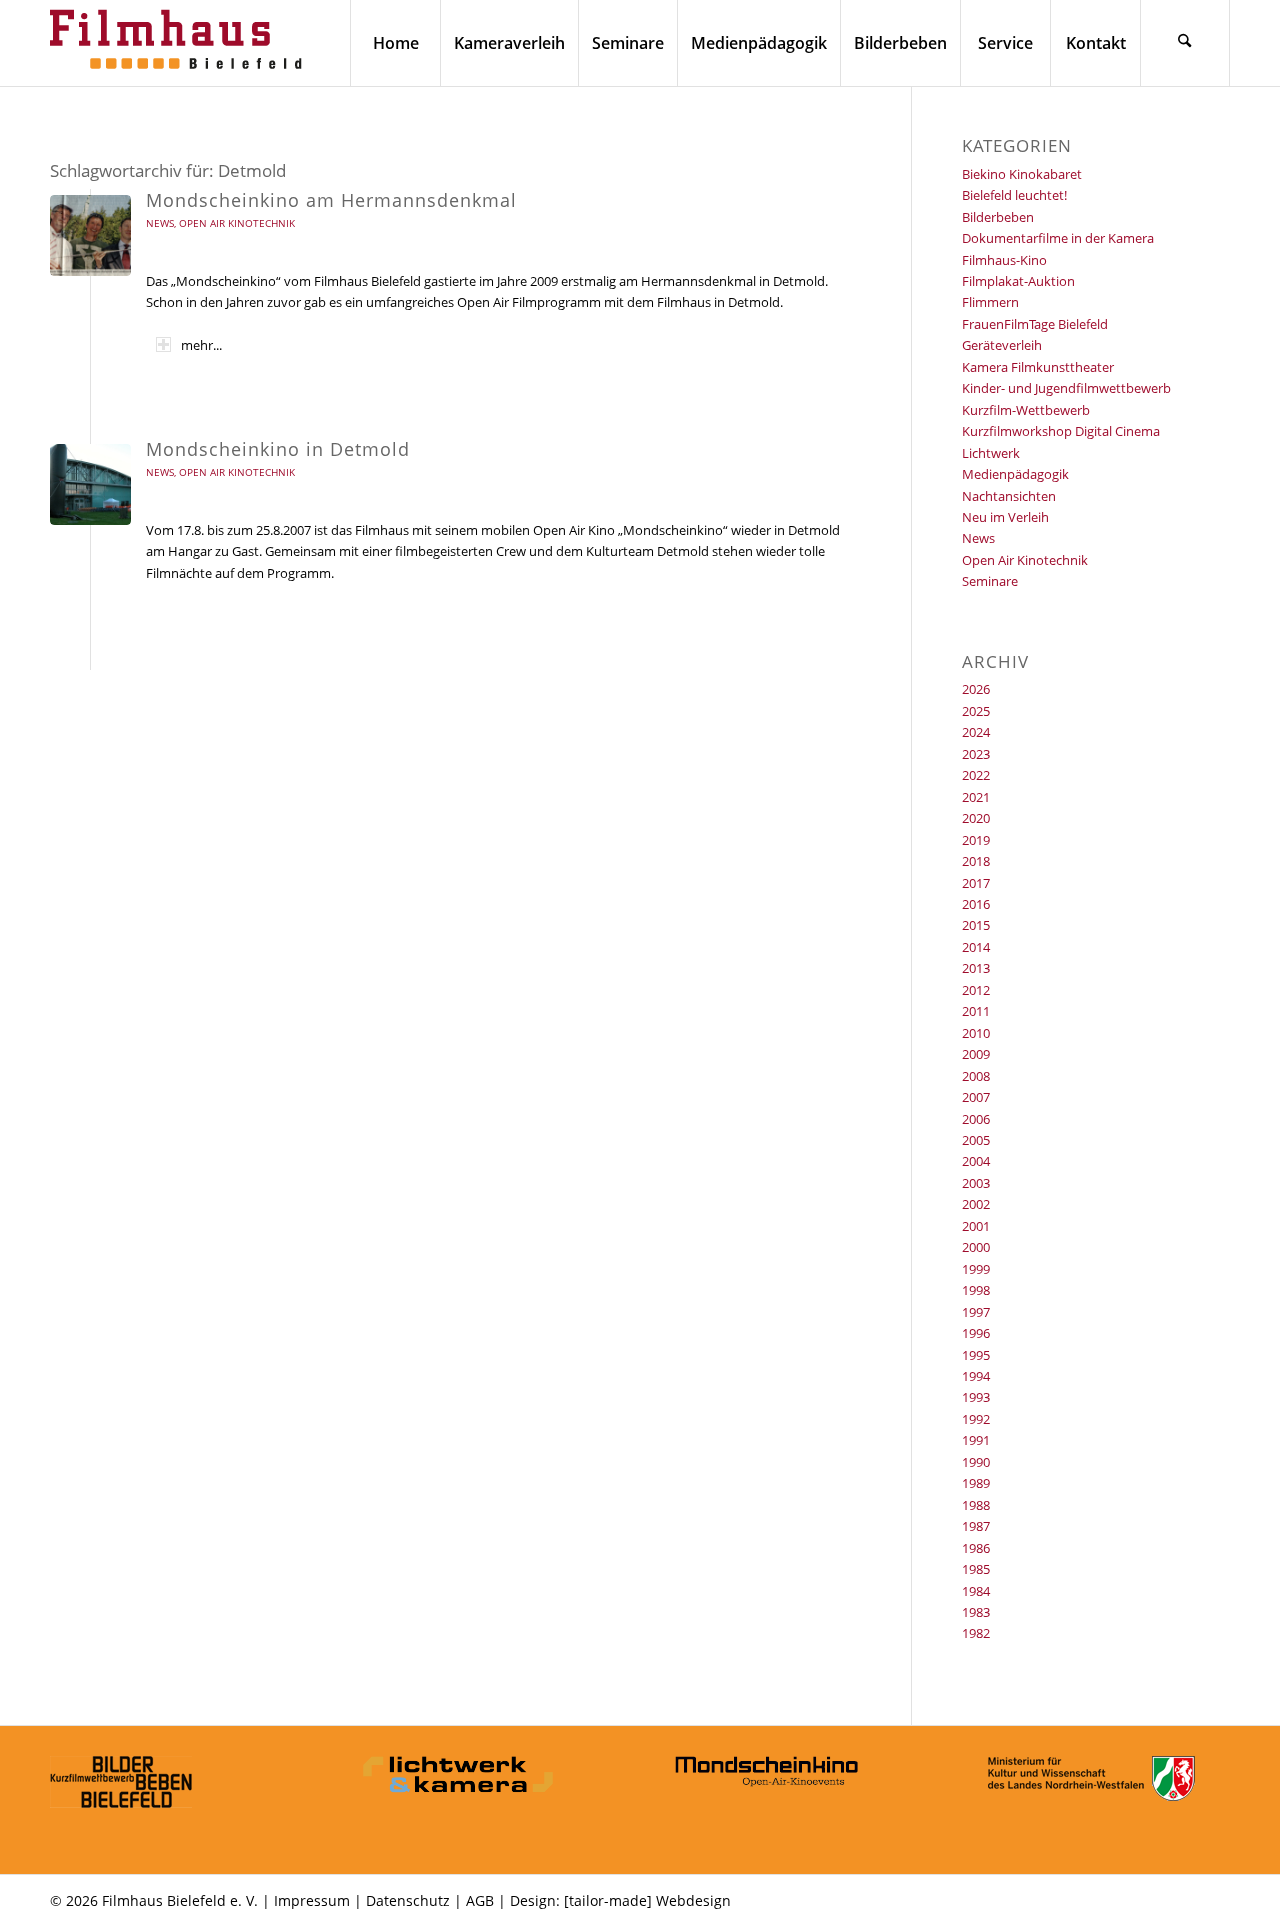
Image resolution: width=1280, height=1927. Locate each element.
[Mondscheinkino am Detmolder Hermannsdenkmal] (90, 235)
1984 (976, 1591)
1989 (976, 1483)
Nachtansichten (1009, 496)
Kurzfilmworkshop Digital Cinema (1061, 431)
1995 (976, 1355)
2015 (976, 925)
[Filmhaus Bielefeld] (180, 43)
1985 (976, 1569)
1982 (976, 1633)
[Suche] (1185, 43)
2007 (976, 1097)
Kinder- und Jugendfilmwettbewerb (1066, 388)
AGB (480, 1900)
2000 (976, 1247)
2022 (976, 775)
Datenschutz (408, 1900)
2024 (976, 732)
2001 (976, 1226)
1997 (976, 1312)
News (160, 223)
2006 (976, 1119)
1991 (976, 1440)
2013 (976, 968)
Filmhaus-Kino (1004, 260)
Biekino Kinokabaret (1022, 174)
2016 (976, 904)
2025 (976, 711)
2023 (976, 754)
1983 (976, 1612)
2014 (976, 947)
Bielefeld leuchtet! (1014, 195)
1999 (976, 1269)
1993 (976, 1397)
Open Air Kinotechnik (237, 223)
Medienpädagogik (1015, 474)
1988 (976, 1505)
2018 (976, 861)
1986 (976, 1548)
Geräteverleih (1002, 345)
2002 (976, 1204)
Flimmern (990, 302)
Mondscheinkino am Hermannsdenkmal (331, 200)
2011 (976, 1011)
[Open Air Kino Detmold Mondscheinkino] (90, 484)
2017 (976, 883)
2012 (976, 990)
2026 (976, 689)
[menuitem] (395, 43)
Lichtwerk (991, 453)
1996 (976, 1333)
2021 (976, 797)
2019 (976, 840)
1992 (976, 1419)
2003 (976, 1183)
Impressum (312, 1900)
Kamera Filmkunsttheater (1038, 367)
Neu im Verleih (1005, 517)
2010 (976, 1033)
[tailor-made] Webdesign (647, 1900)
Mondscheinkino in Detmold (278, 449)
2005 (976, 1140)
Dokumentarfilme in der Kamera (1058, 238)
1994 (976, 1376)
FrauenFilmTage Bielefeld (1035, 324)
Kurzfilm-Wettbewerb (1026, 410)
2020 (976, 818)
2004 (976, 1161)
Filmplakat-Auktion (1018, 281)
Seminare (990, 581)
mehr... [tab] (201, 345)
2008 (976, 1076)
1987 (976, 1526)
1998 (976, 1290)
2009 (976, 1054)
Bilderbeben (998, 217)
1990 (976, 1462)
